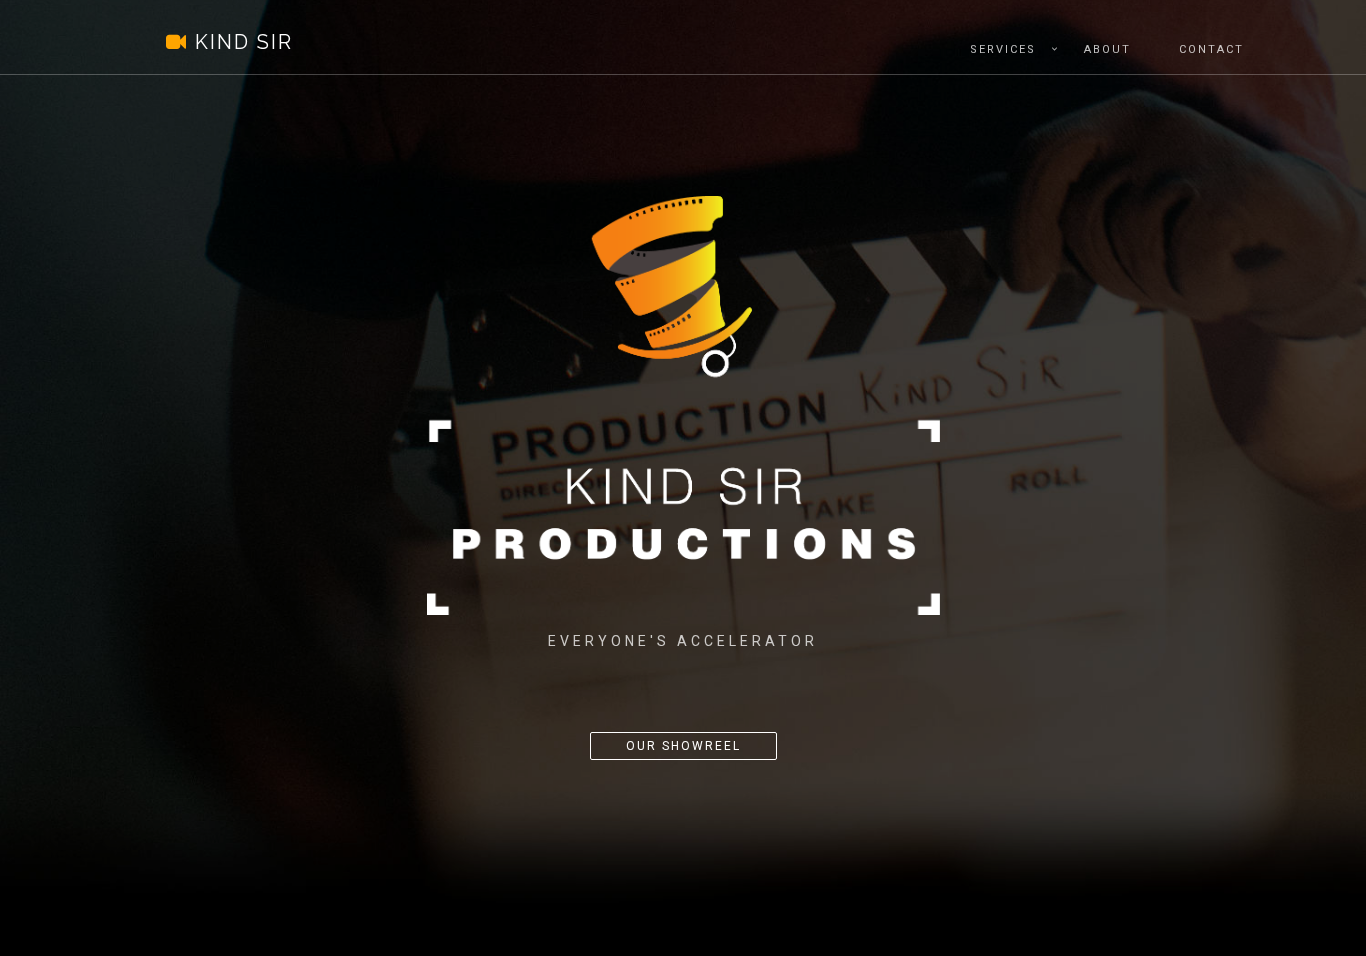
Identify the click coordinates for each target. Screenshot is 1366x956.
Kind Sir (219, 42)
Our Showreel (683, 746)
